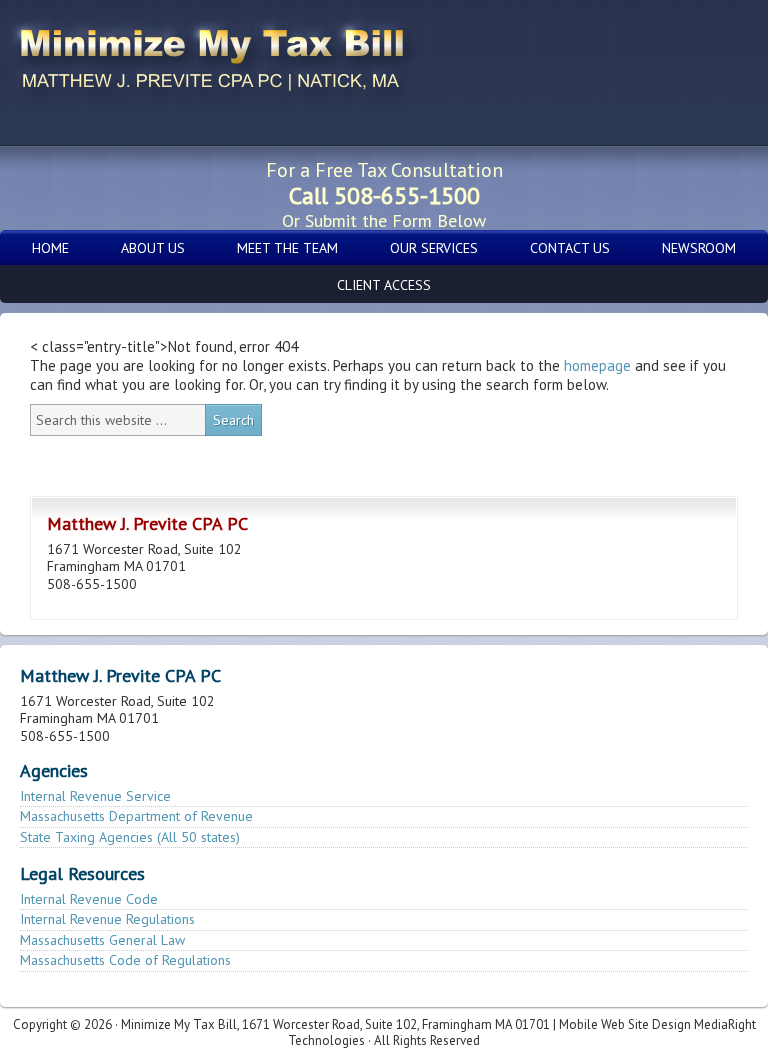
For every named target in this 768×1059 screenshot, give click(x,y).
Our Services (434, 248)
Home (50, 248)
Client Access (384, 285)
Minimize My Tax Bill (160, 62)
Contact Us (570, 248)
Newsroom (699, 248)
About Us (153, 248)
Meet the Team (287, 248)
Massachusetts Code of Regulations (125, 960)
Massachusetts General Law (102, 940)
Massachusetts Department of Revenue (136, 816)
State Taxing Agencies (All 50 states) (130, 837)
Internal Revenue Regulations (107, 919)
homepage (597, 365)
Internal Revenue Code (89, 899)
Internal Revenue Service (95, 796)
